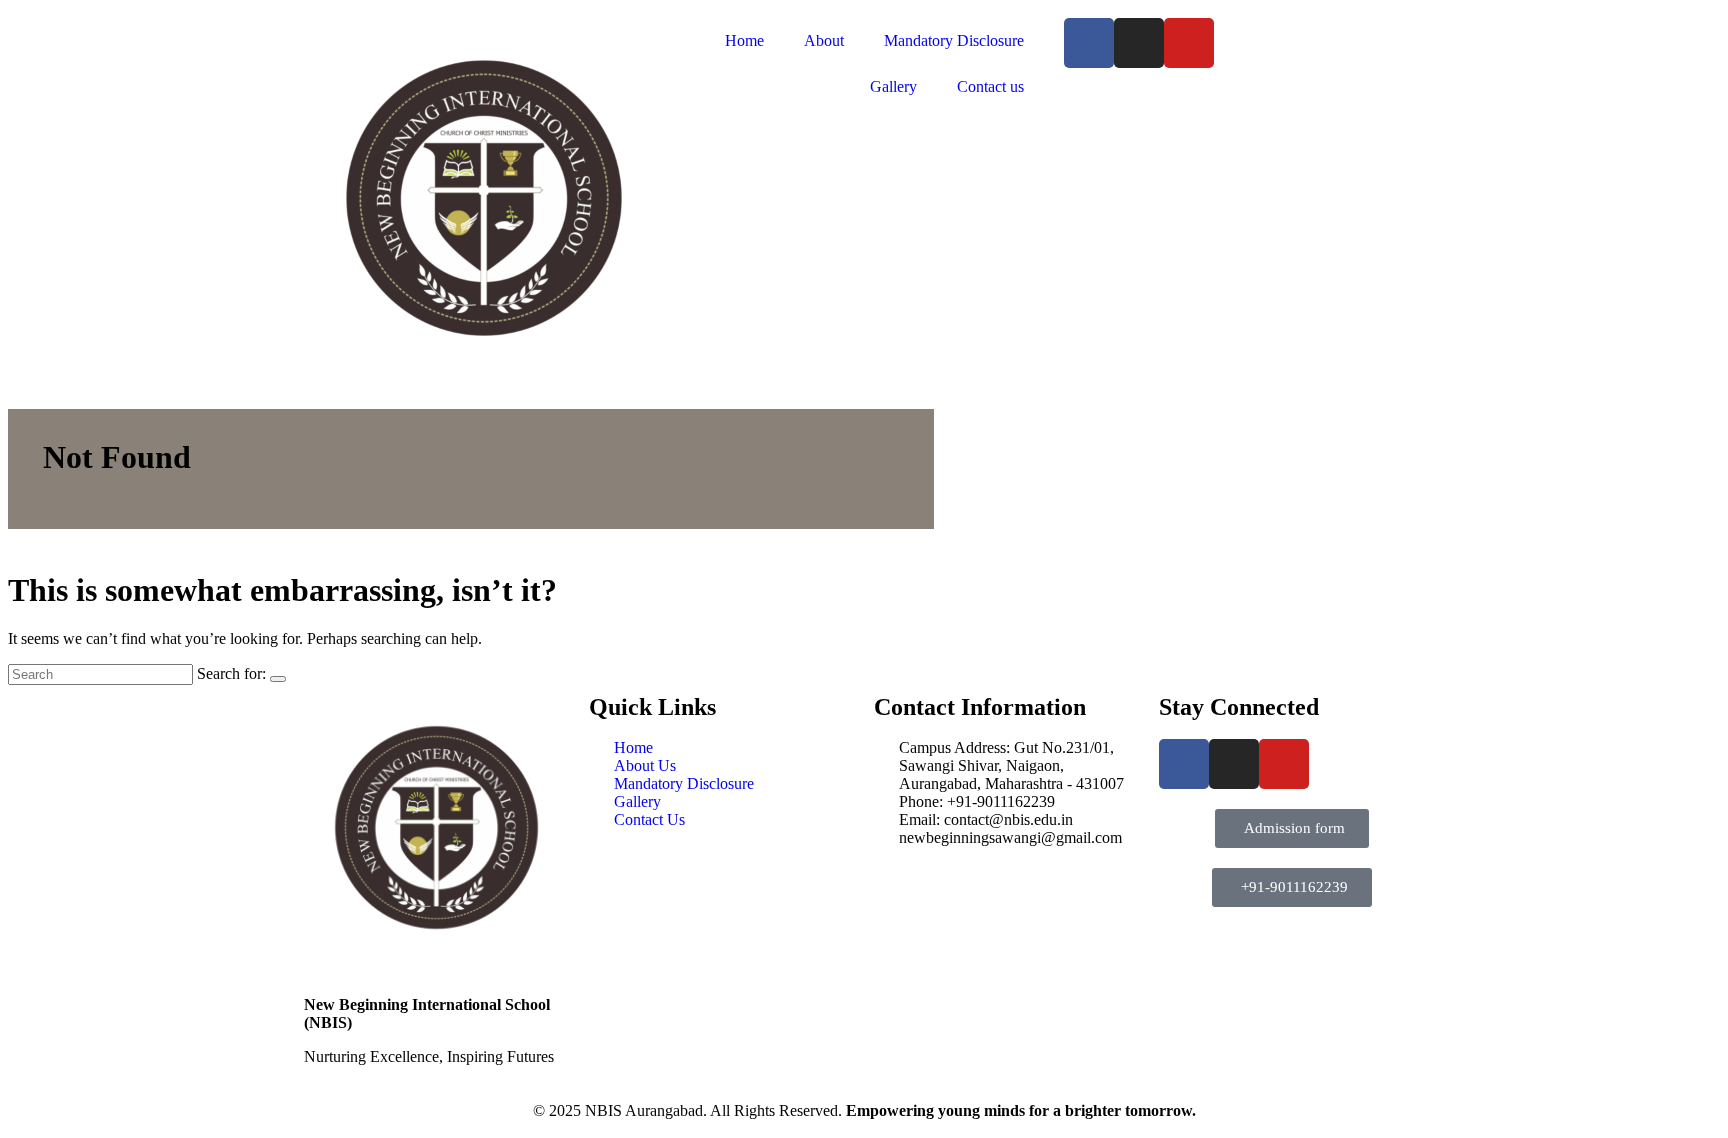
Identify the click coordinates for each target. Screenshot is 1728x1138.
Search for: (231, 673)
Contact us (990, 86)
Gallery (893, 86)
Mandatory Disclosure (954, 40)
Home (744, 40)
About (824, 40)
